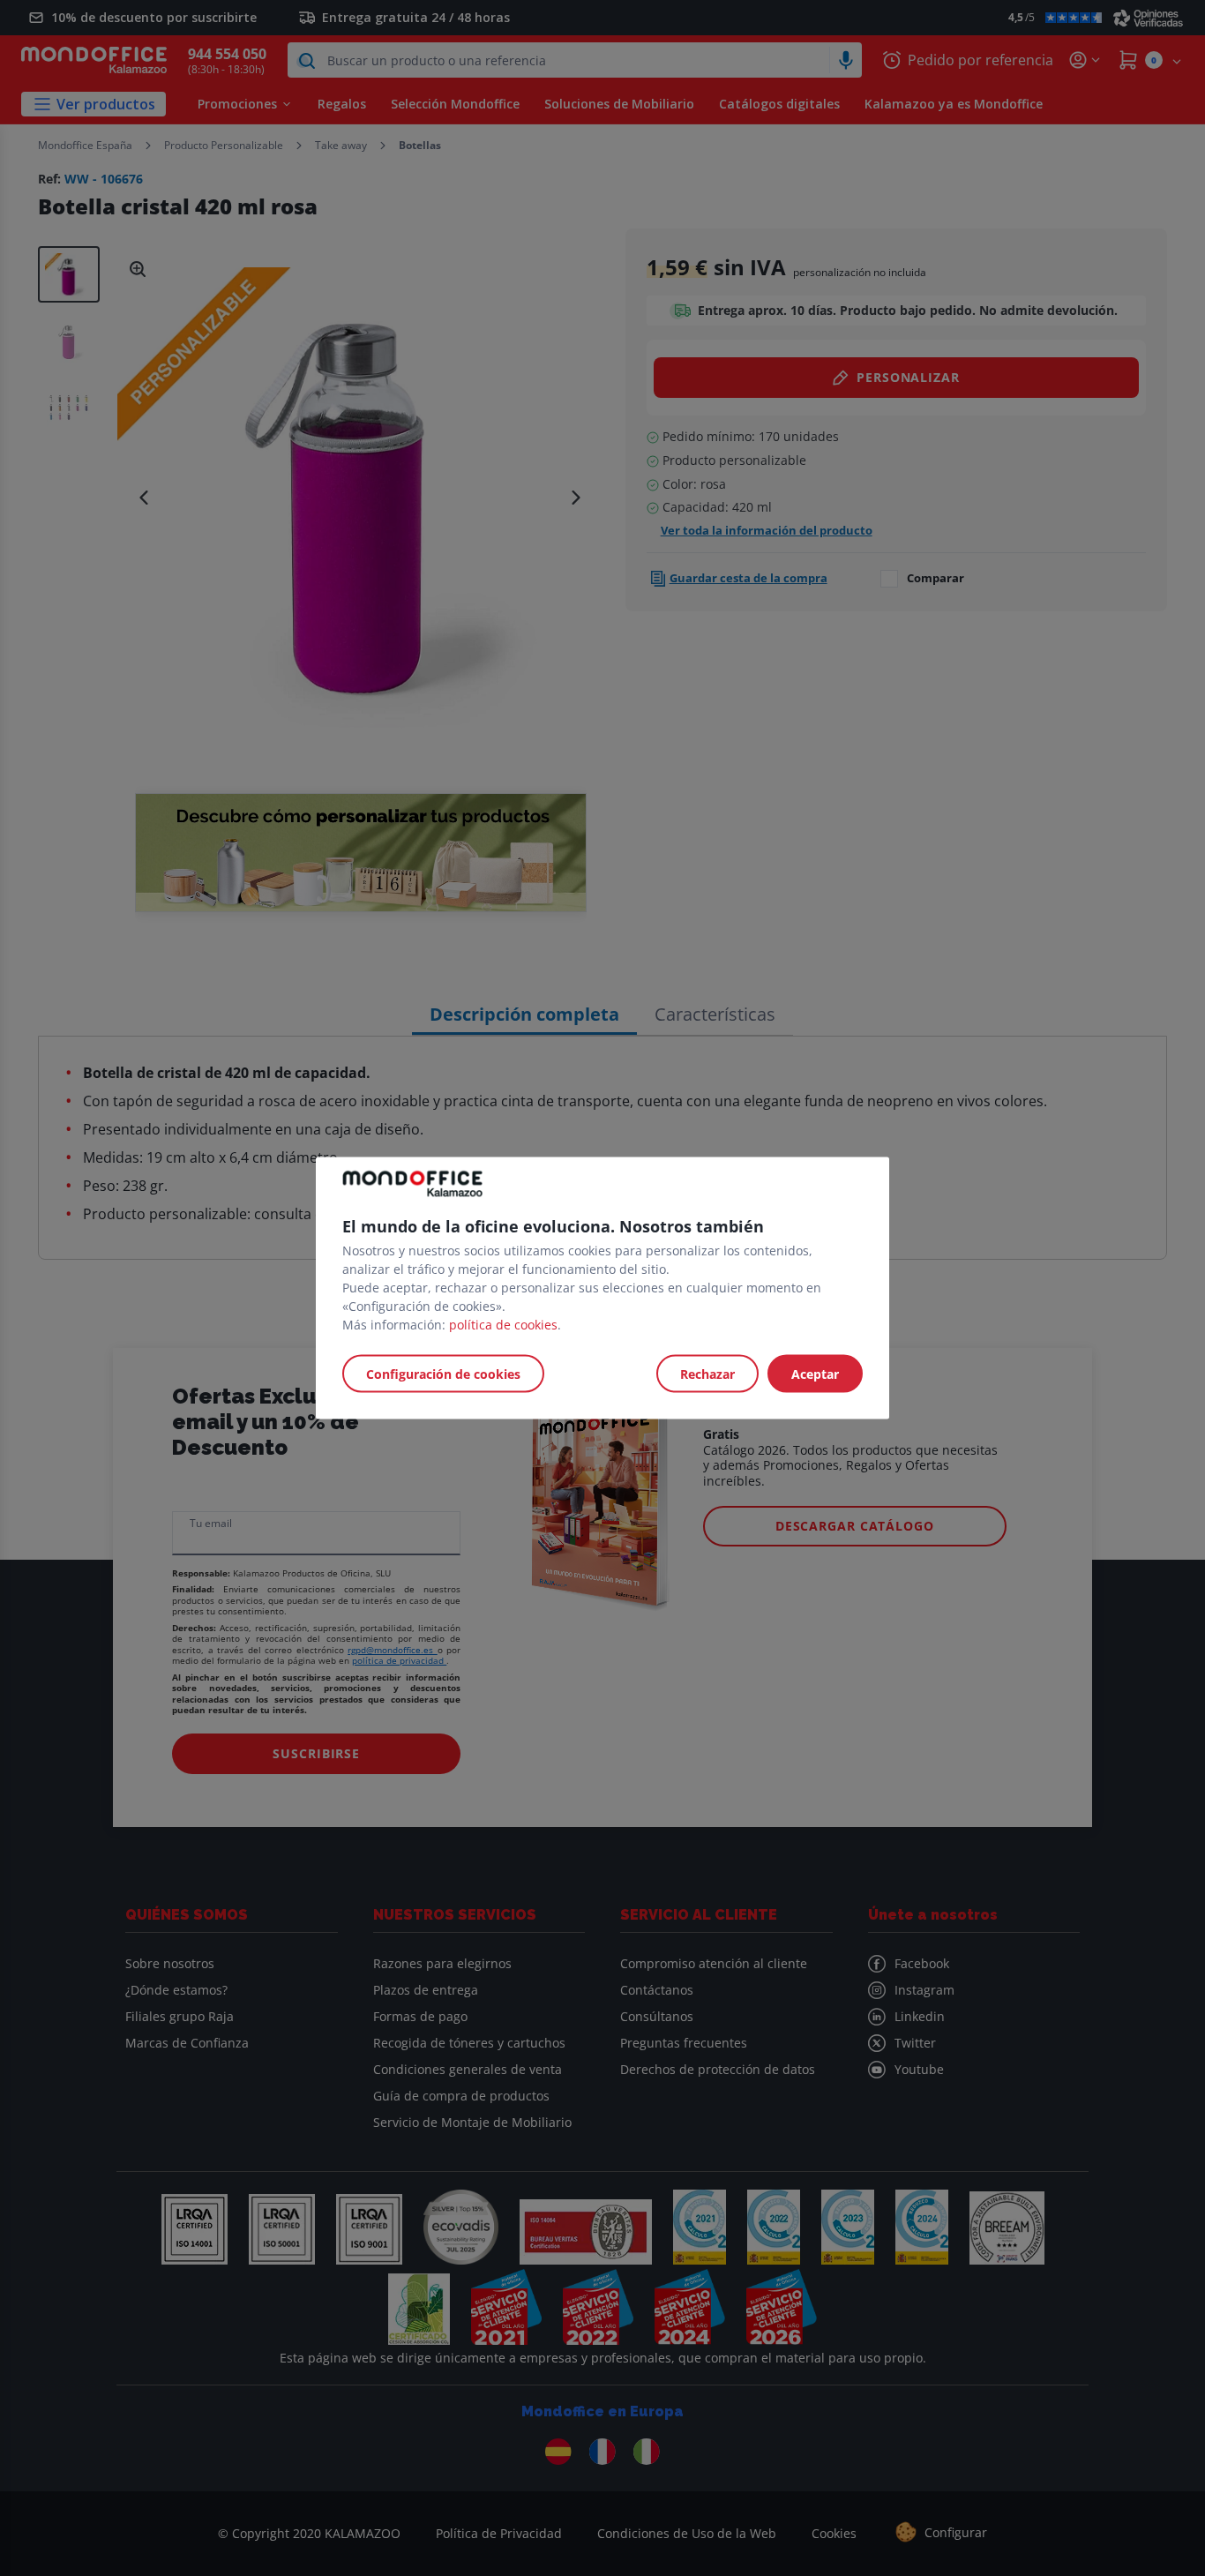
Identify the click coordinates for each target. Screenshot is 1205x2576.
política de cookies (503, 1325)
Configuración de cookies (443, 1374)
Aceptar (815, 1374)
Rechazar (707, 1374)
